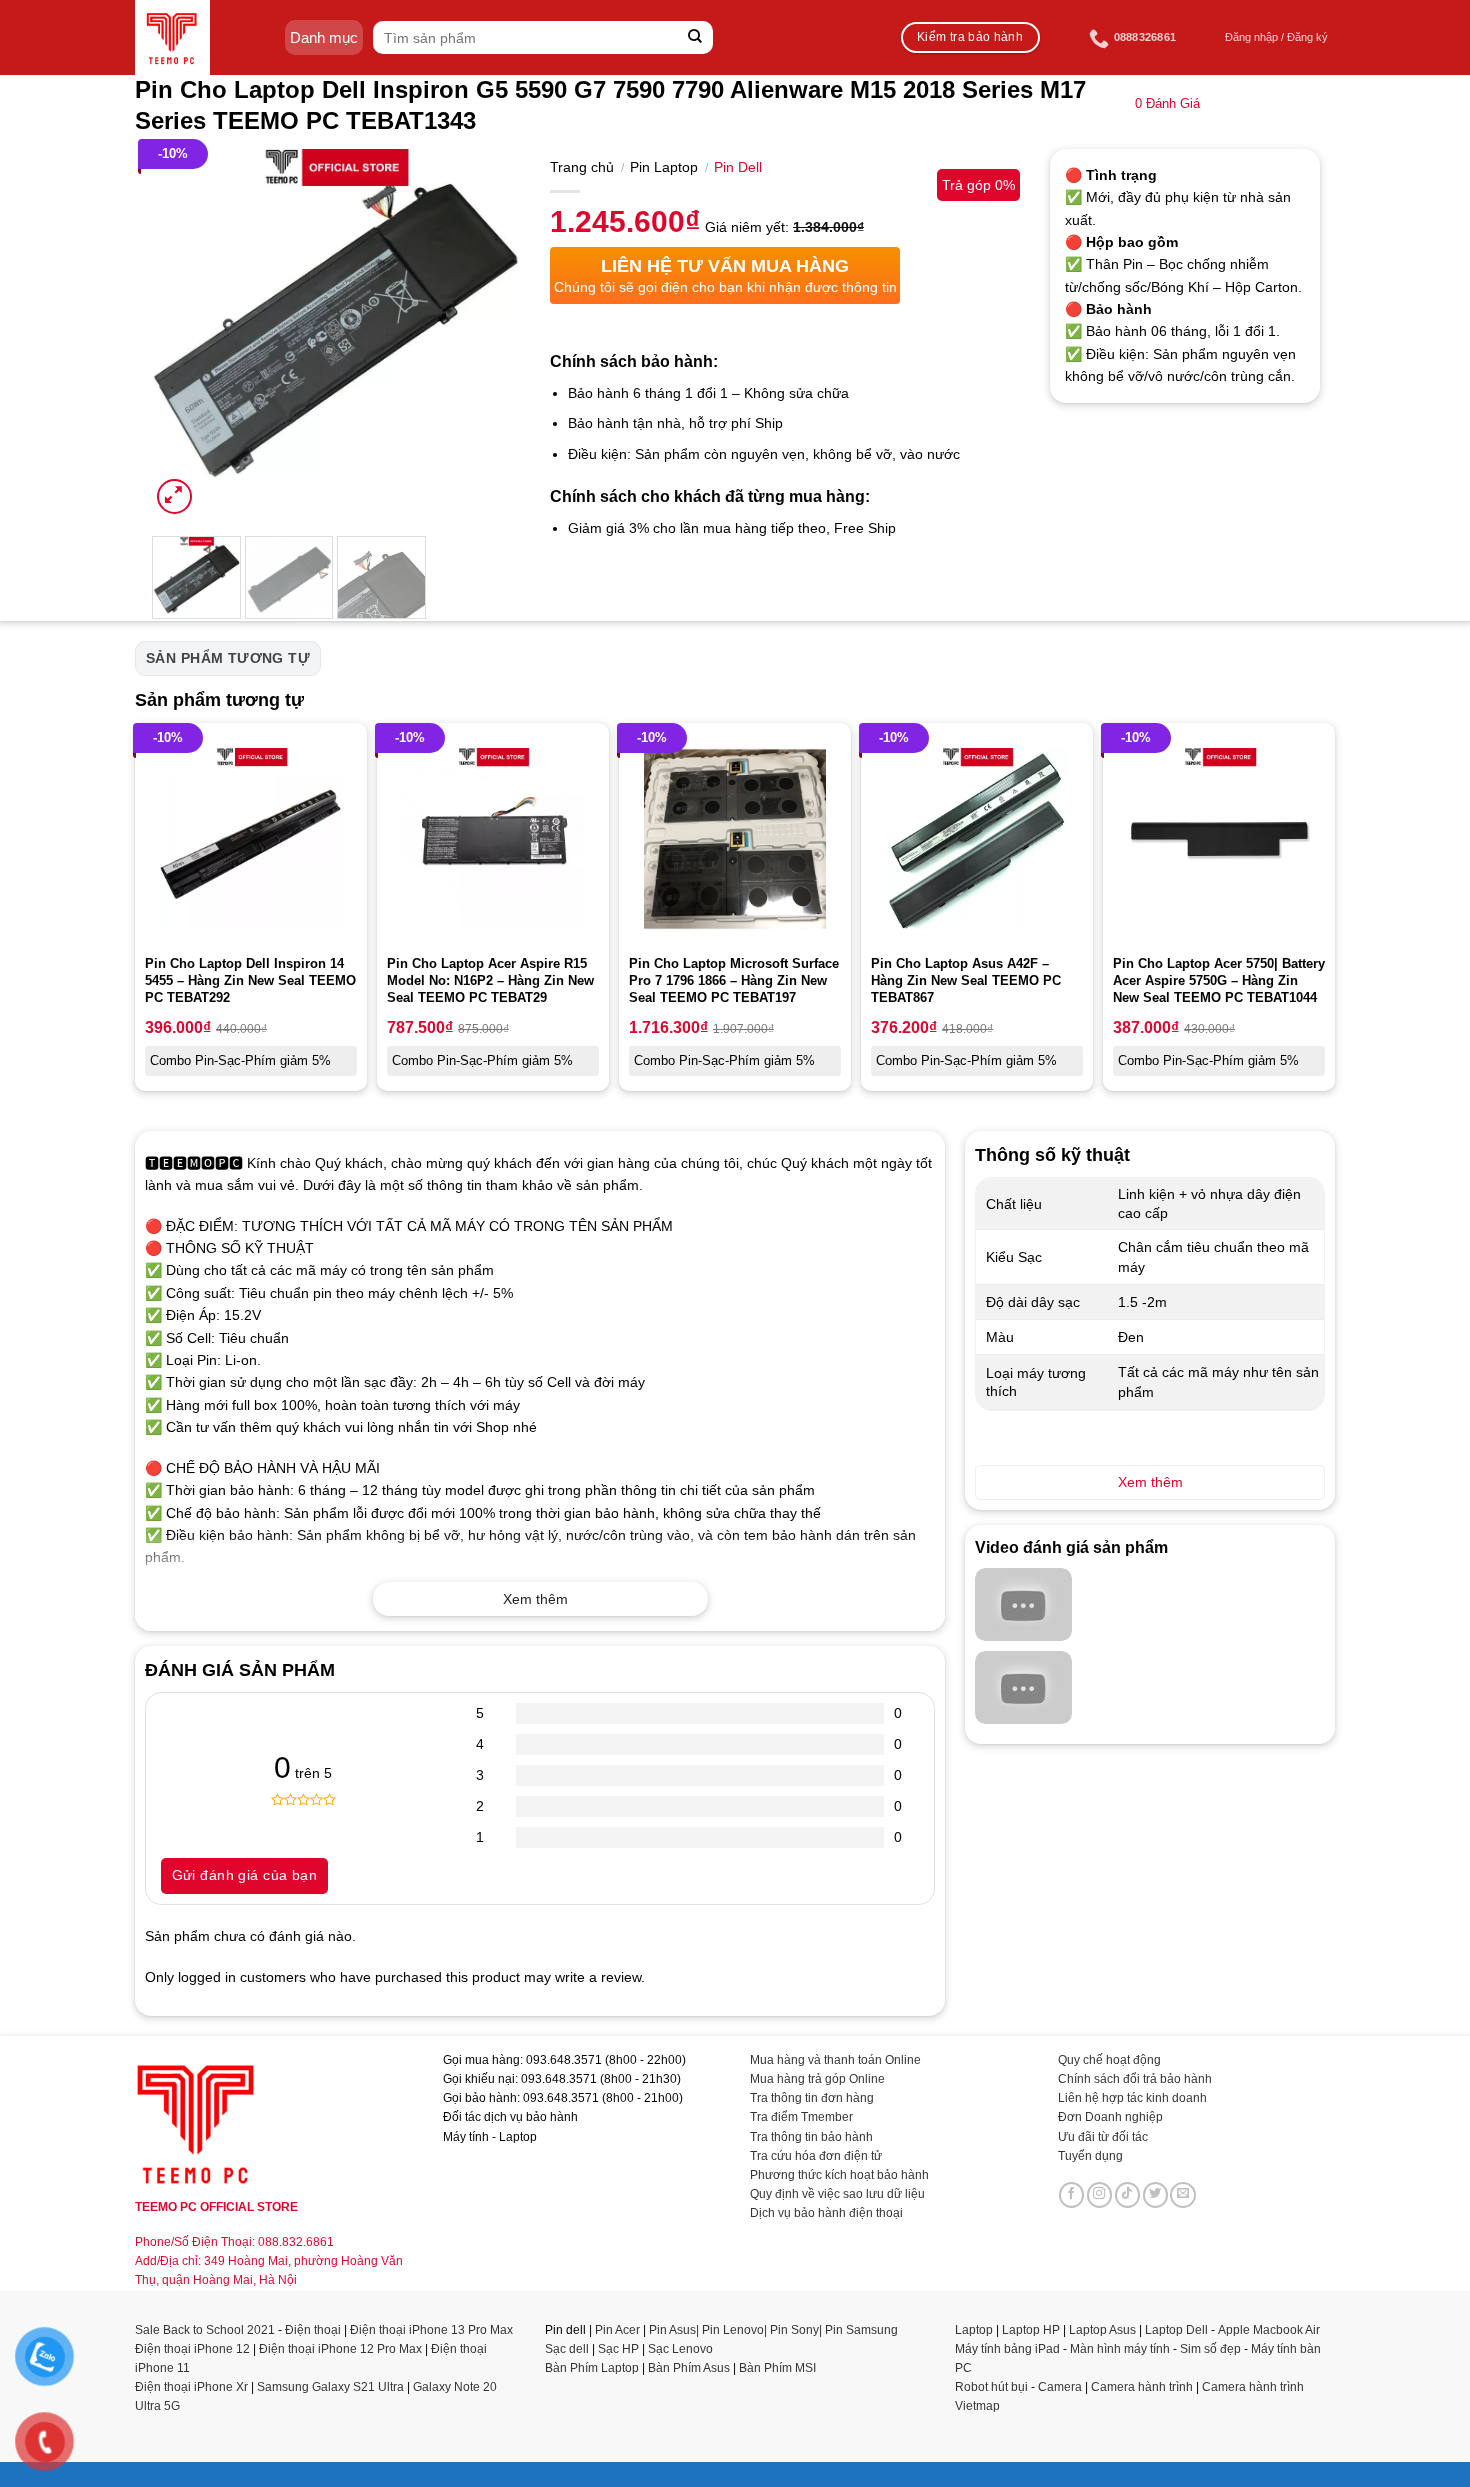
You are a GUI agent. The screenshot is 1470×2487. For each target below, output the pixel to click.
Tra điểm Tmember (801, 2117)
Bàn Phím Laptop (592, 2368)
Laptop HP (1031, 2330)
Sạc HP (618, 2349)
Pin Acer (617, 2330)
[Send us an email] (1183, 2195)
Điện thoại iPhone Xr (191, 2387)
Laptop (974, 2330)
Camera (1060, 2387)
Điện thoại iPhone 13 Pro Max (431, 2330)
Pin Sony (794, 2330)
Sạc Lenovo (680, 2349)
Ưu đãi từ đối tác (1103, 2137)
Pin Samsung (861, 2330)
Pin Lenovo (733, 2330)
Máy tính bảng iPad (1007, 2349)
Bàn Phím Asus (690, 2368)
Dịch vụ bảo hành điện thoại (826, 2213)
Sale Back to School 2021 (205, 2330)
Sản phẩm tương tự (228, 658)
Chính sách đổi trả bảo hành (1135, 2079)
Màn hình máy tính (1120, 2349)
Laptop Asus (1102, 2330)
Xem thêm (535, 1599)
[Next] (487, 334)
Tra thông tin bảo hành (811, 2137)
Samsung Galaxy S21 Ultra (330, 2387)
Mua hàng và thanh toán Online (835, 2060)
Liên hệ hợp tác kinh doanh (1132, 2098)
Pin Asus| (675, 2330)
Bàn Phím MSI (777, 2368)
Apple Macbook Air (1269, 2330)
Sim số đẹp (1210, 2349)
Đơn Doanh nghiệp (1110, 2117)
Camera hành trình (1142, 2387)
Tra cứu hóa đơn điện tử (816, 2156)
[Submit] (695, 37)
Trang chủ (582, 167)
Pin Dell (738, 167)
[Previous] (183, 334)
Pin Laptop (664, 167)
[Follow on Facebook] (1072, 2195)
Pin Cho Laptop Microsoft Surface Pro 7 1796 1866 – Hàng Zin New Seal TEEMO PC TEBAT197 (734, 980)
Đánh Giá (1167, 104)
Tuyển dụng (1090, 2156)
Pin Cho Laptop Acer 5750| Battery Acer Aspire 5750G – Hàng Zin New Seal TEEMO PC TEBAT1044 (1219, 980)
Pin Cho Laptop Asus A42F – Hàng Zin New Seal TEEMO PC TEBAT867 (966, 980)
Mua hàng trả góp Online (817, 2079)
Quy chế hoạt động (1109, 2060)
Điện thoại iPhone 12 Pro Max (340, 2349)
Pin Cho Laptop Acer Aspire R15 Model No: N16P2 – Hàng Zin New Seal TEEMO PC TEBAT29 (490, 980)
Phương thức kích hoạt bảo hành (839, 2175)
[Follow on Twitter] (1156, 2195)
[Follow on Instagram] (1100, 2195)
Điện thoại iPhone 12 (192, 2349)
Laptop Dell (1176, 2330)
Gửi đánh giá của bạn (244, 1875)
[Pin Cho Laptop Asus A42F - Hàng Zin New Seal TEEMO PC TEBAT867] (977, 839)
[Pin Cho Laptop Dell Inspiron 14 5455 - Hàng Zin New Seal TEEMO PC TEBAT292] (251, 839)
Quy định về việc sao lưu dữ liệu (837, 2194)
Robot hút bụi (991, 2387)
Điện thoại (313, 2330)
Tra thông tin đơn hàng (812, 2098)
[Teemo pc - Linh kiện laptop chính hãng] (172, 37)
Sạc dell (567, 2349)
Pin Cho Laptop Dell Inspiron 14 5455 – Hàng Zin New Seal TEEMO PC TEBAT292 (250, 980)
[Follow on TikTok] (1128, 2195)
